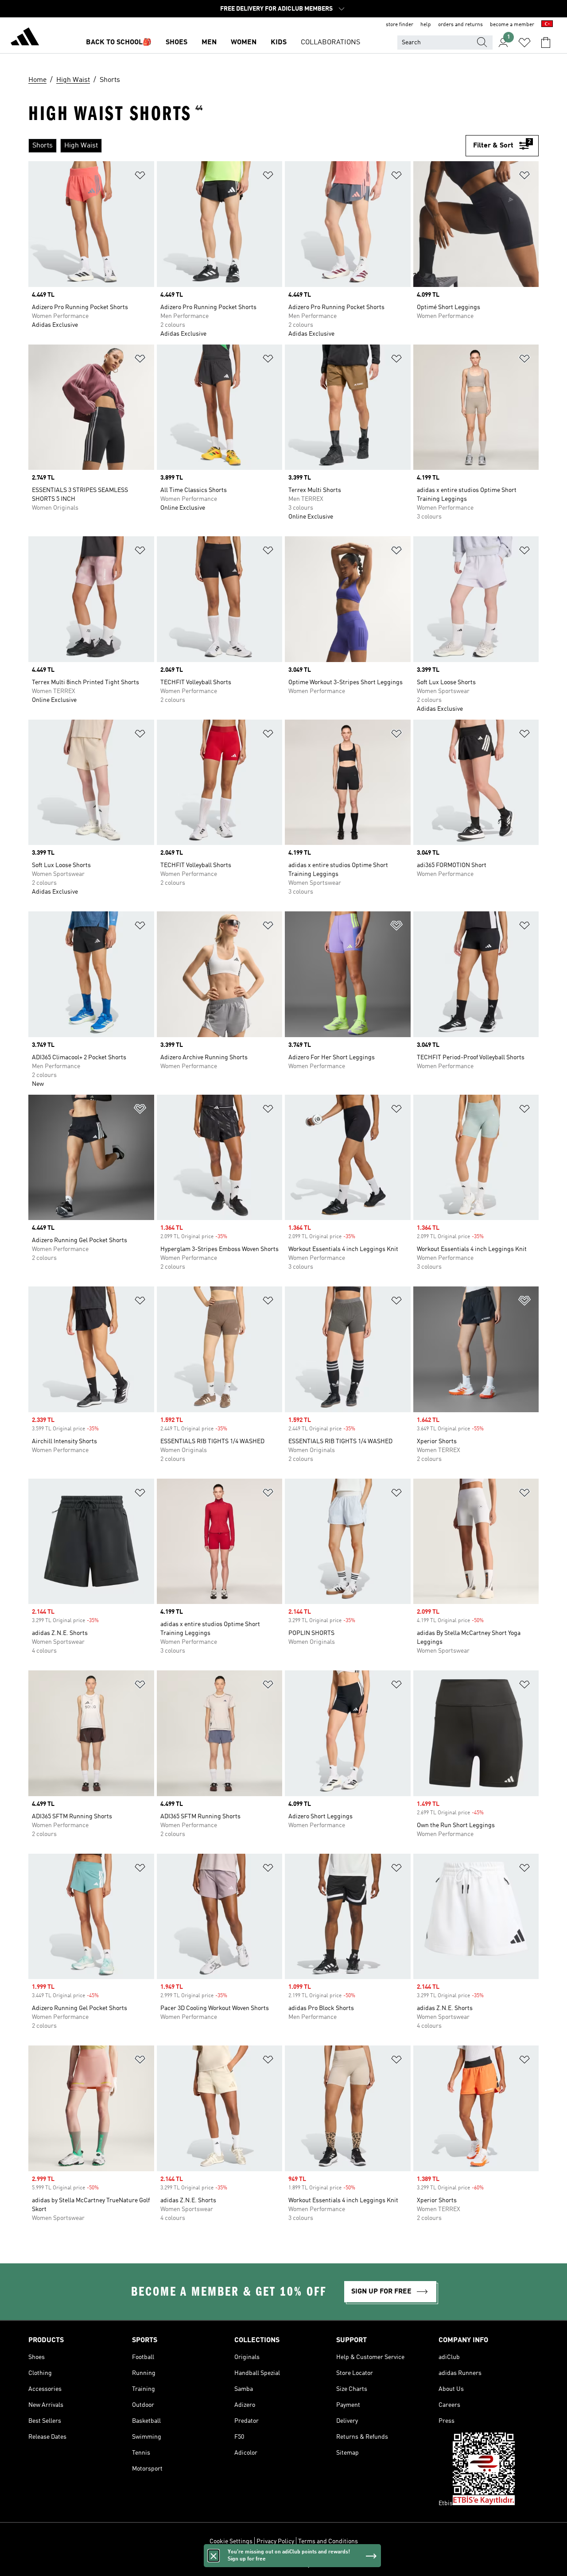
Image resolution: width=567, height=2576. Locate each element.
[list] (243, 146)
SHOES (177, 43)
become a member (512, 25)
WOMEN (244, 43)
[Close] (214, 2556)
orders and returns (460, 25)
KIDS (279, 43)
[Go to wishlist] (524, 43)
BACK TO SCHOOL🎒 (119, 43)
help (426, 25)
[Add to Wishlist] (140, 177)
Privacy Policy (275, 2541)
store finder (400, 25)
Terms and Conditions (328, 2541)
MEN (209, 43)
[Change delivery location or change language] (547, 25)
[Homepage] (25, 38)
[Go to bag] (546, 43)
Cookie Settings (231, 2541)
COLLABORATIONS (330, 43)
